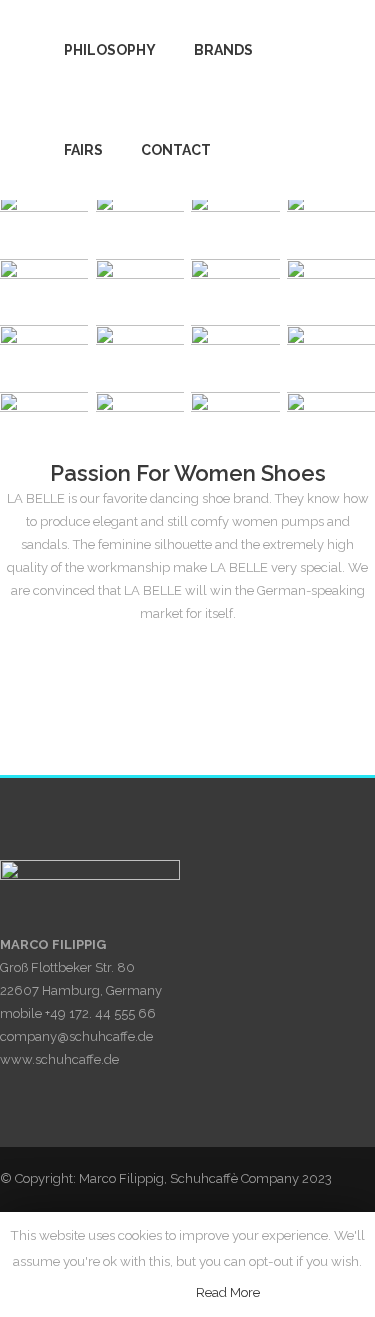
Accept (154, 1292)
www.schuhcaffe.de (59, 1059)
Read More (228, 1292)
